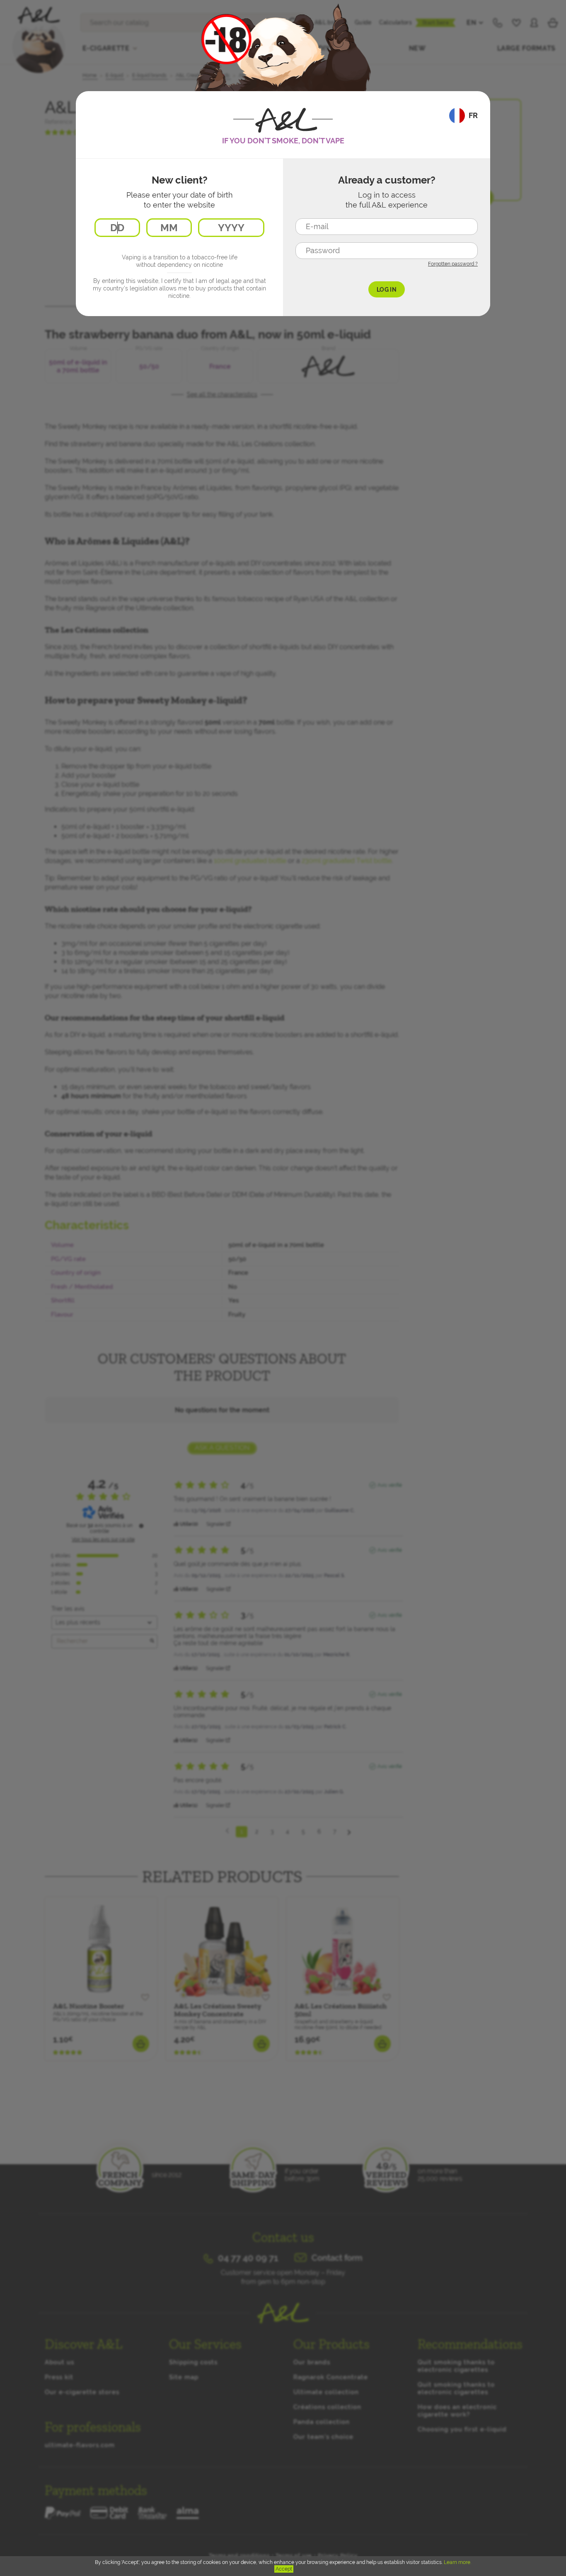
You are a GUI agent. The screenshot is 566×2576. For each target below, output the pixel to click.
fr (473, 115)
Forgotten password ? (453, 264)
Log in (387, 290)
